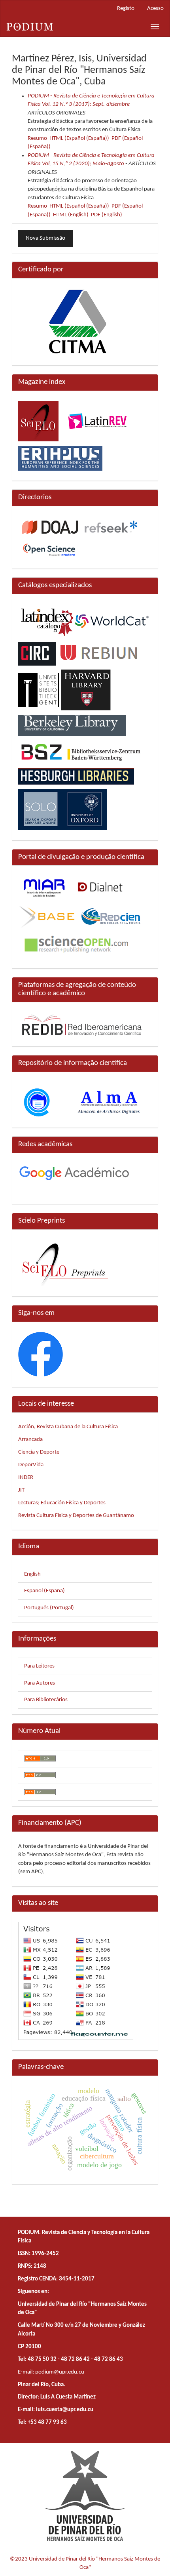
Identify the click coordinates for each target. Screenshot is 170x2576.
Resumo (37, 138)
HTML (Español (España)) (79, 138)
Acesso (155, 9)
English (32, 1574)
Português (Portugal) (49, 1608)
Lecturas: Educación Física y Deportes (62, 1503)
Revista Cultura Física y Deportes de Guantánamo (76, 1516)
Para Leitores (39, 1666)
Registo (126, 9)
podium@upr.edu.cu (60, 2372)
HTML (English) (71, 215)
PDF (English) (107, 215)
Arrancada (30, 1440)
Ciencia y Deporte (39, 1452)
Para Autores (40, 1683)
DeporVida (31, 1465)
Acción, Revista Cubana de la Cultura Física (68, 1427)
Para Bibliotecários (46, 1700)
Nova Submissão (45, 238)
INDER (26, 1478)
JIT (21, 1490)
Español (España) (44, 1591)
